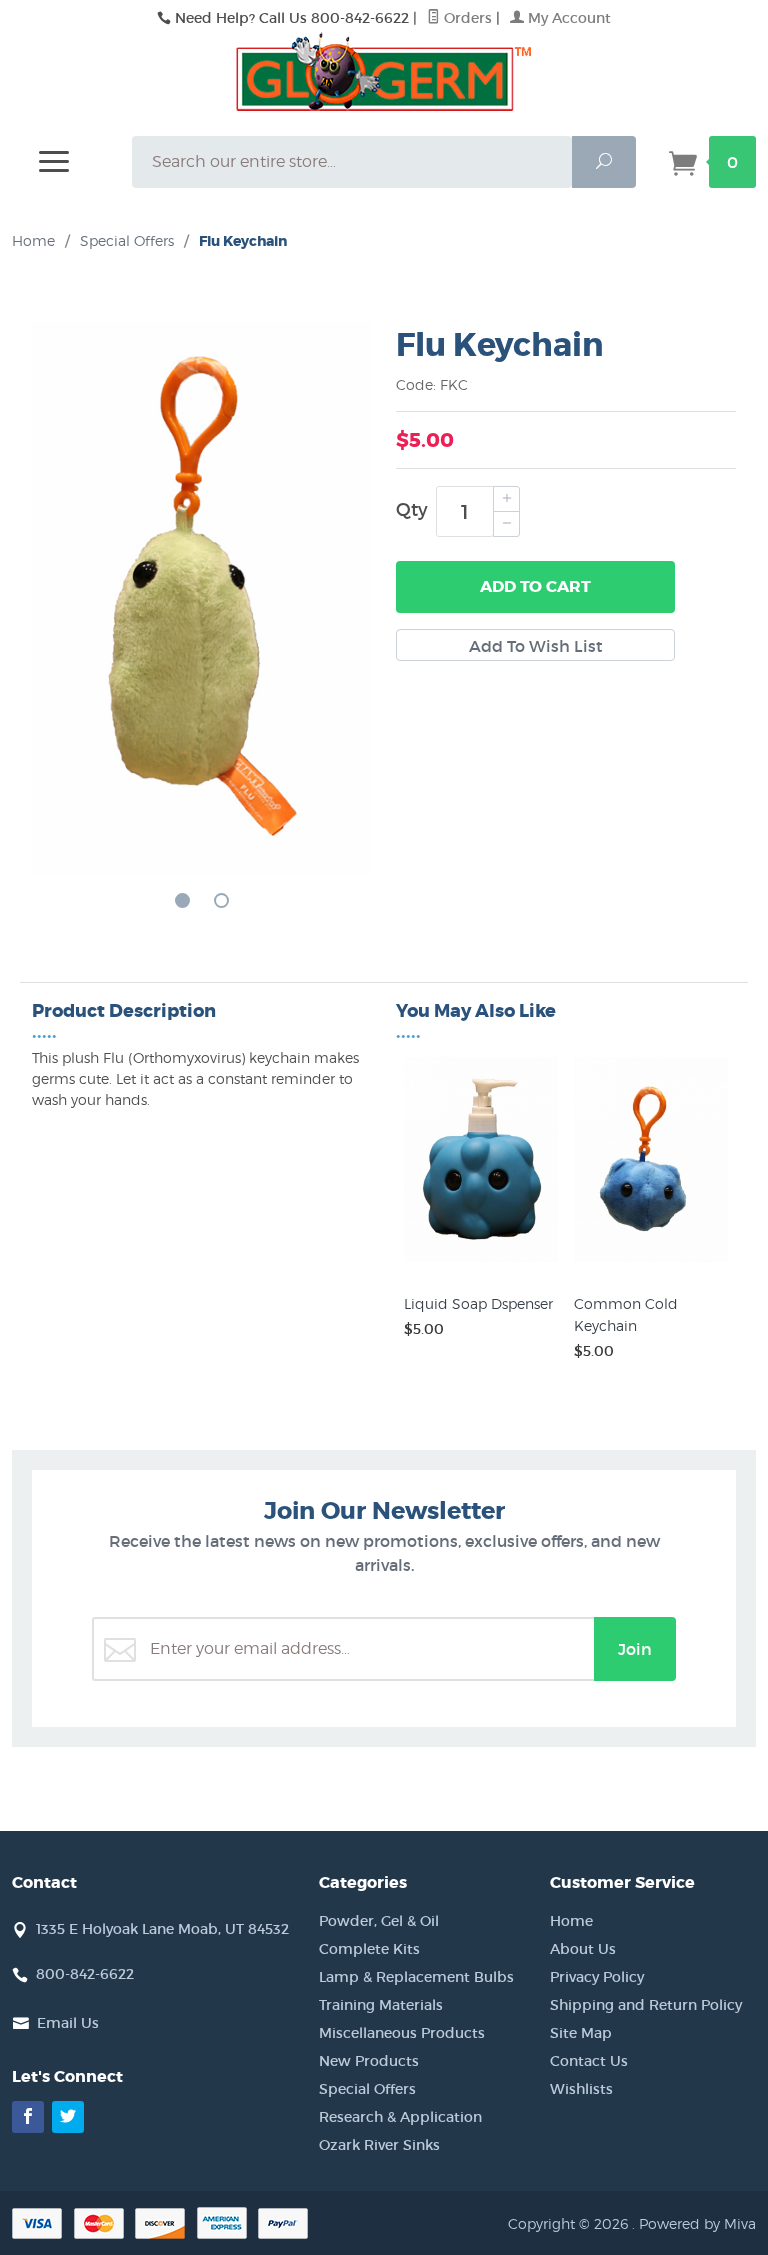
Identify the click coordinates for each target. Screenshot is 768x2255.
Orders (466, 18)
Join (635, 1649)
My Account (567, 18)
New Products (369, 2061)
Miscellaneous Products (402, 2033)
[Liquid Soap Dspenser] (481, 1262)
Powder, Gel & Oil (379, 1921)
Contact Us (589, 2061)
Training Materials (381, 2005)
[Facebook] (28, 2117)
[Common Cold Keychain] (651, 1262)
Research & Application (400, 2117)
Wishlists (581, 2089)
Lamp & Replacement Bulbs (416, 1977)
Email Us (68, 2023)
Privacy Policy (597, 1977)
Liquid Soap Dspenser (478, 1303)
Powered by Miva (697, 2223)
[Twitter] (68, 2117)
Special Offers (367, 2089)
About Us (583, 1949)
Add (535, 586)
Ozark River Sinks (379, 2145)
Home (33, 240)
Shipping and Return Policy (646, 2005)
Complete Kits (369, 1949)
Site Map (581, 2033)
